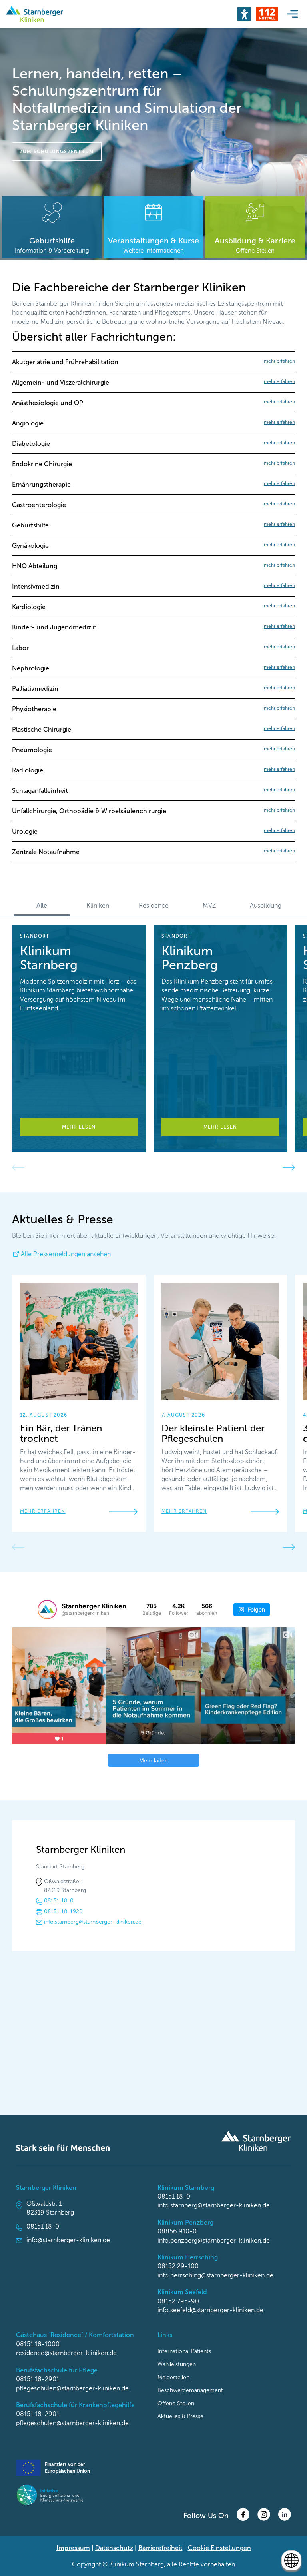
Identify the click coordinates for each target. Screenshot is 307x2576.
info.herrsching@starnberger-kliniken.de (215, 2275)
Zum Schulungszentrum (57, 152)
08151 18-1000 (38, 2344)
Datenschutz (114, 2548)
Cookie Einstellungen (219, 2548)
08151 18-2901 (38, 2379)
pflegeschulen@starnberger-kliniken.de (72, 2388)
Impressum (73, 2548)
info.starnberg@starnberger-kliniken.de (93, 1922)
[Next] (289, 1167)
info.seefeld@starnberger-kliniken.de (210, 2310)
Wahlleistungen (177, 2364)
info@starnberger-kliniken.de (68, 2240)
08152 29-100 (178, 2266)
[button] (244, 14)
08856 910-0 (177, 2231)
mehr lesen (79, 1127)
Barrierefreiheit (160, 2548)
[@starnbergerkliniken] (47, 1610)
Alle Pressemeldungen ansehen (66, 1254)
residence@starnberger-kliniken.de (66, 2353)
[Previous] (18, 1167)
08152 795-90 (178, 2301)
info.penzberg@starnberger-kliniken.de (214, 2240)
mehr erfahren (43, 1511)
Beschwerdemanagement (190, 2390)
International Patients (184, 2351)
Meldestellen (173, 2377)
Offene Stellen (176, 2403)
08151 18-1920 (63, 1911)
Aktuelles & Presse (180, 2416)
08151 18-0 (59, 1901)
